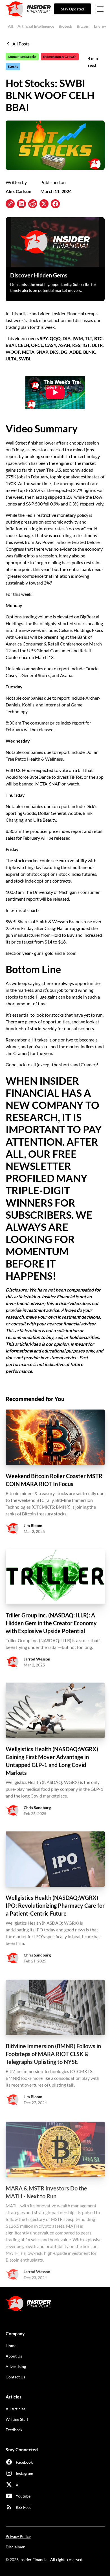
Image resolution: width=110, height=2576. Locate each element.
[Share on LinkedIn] (21, 204)
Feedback (14, 2430)
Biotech (65, 26)
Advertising (16, 2366)
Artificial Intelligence (36, 26)
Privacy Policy (18, 2536)
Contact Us (15, 2377)
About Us (14, 2356)
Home (11, 2346)
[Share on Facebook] (55, 204)
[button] (99, 9)
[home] (28, 9)
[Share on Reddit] (33, 204)
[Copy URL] (10, 204)
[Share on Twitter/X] (44, 204)
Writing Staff (17, 2419)
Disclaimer (15, 2547)
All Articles (16, 2409)
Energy (100, 26)
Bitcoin (83, 26)
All (10, 26)
